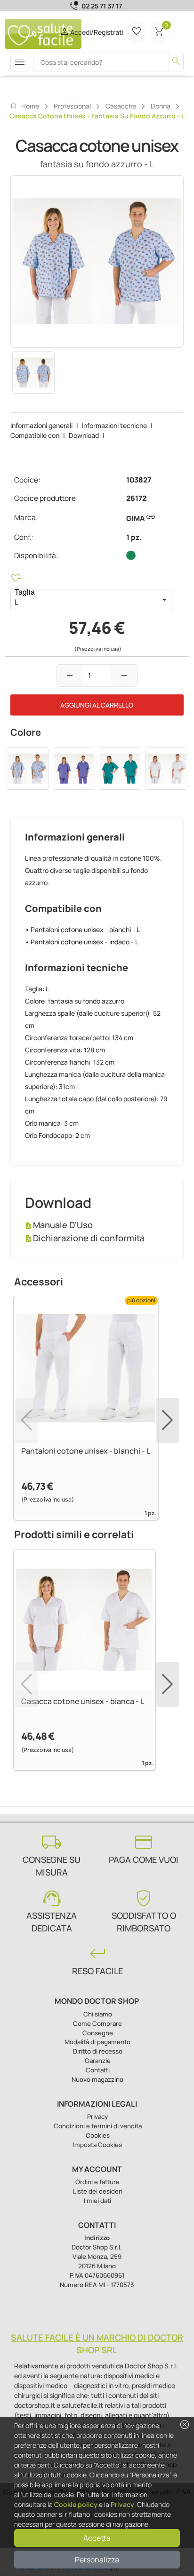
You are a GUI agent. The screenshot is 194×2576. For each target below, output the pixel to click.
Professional (72, 106)
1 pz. (134, 537)
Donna (161, 106)
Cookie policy (76, 2504)
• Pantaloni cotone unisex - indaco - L (82, 942)
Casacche (121, 106)
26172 (136, 498)
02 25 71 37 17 (102, 6)
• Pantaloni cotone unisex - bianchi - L (82, 930)
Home (24, 106)
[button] (164, 600)
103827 (139, 480)
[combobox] (83, 600)
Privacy (122, 2504)
